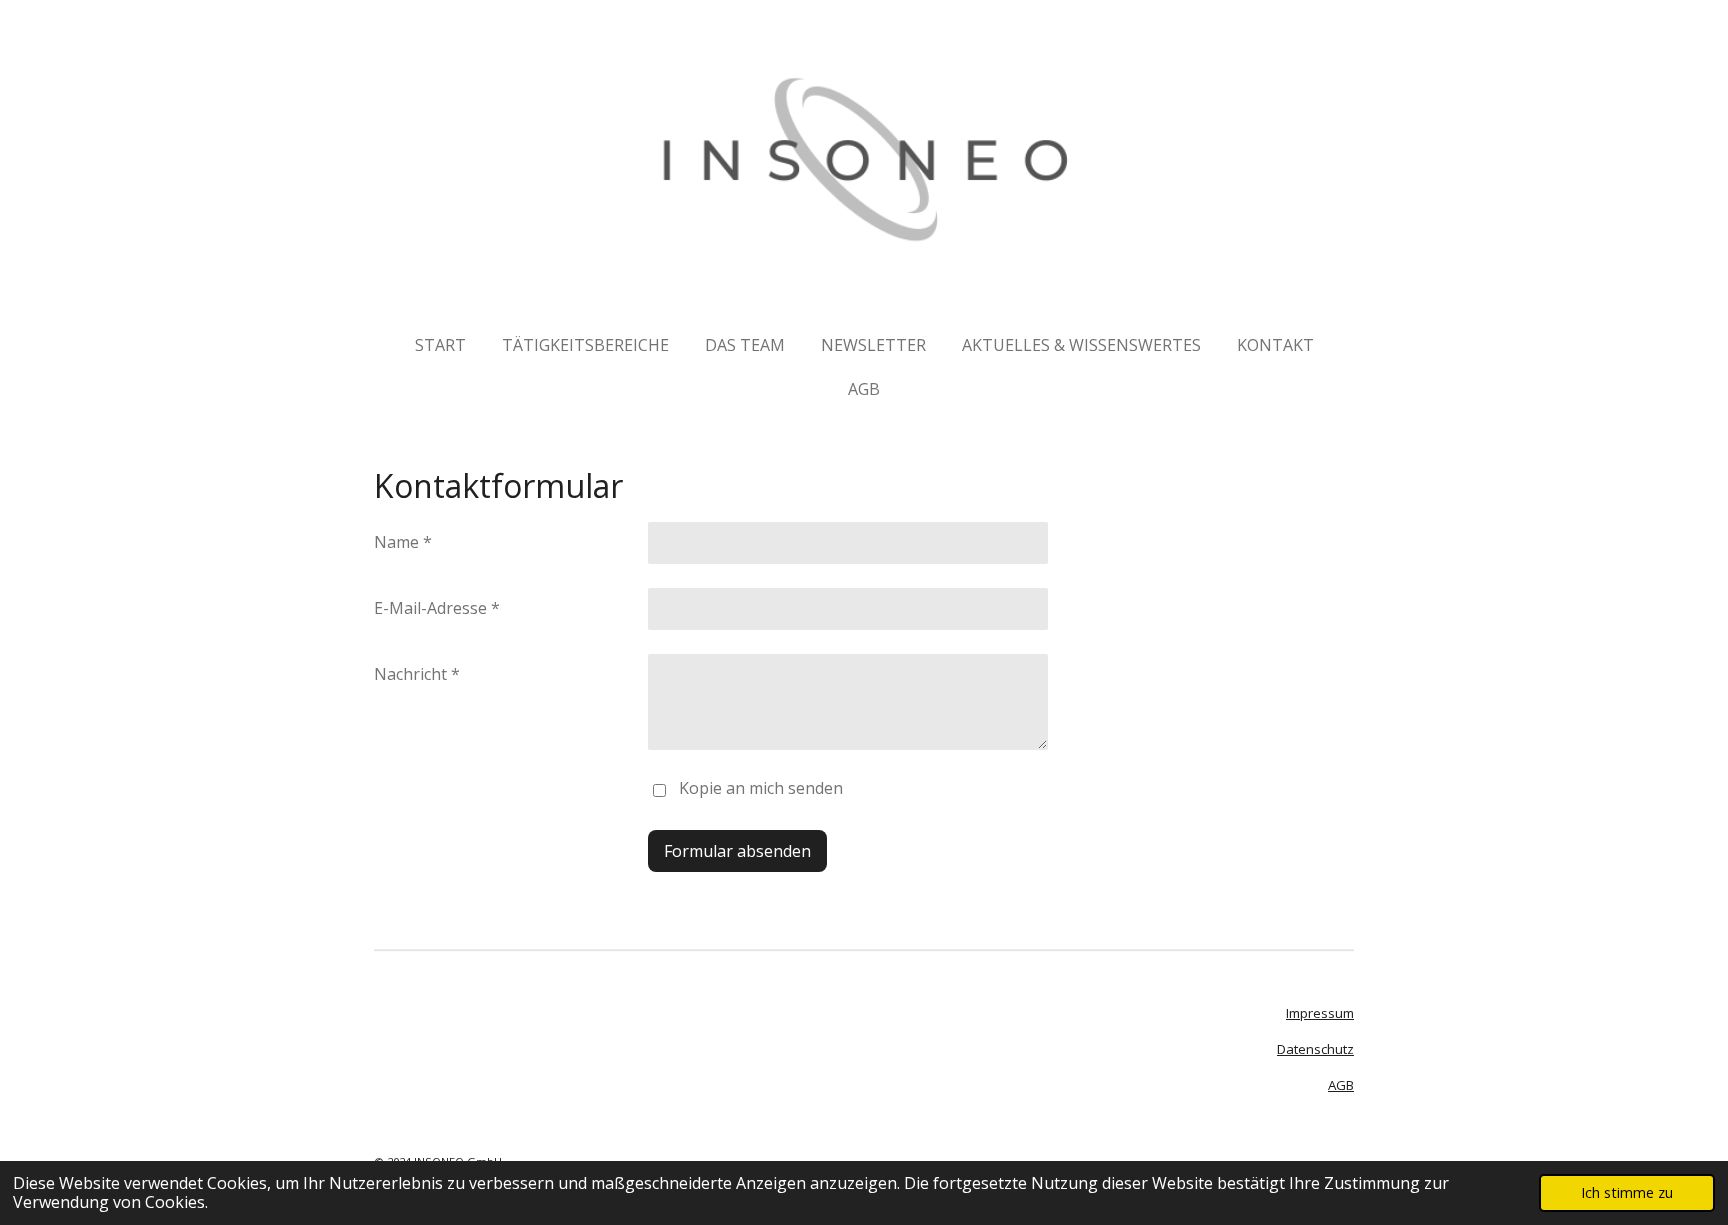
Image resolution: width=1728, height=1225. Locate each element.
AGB (1341, 1085)
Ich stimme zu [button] (1627, 1192)
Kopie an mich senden (761, 788)
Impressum (1320, 1013)
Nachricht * (417, 674)
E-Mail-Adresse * (437, 608)
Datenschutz (1315, 1049)
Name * (403, 542)
